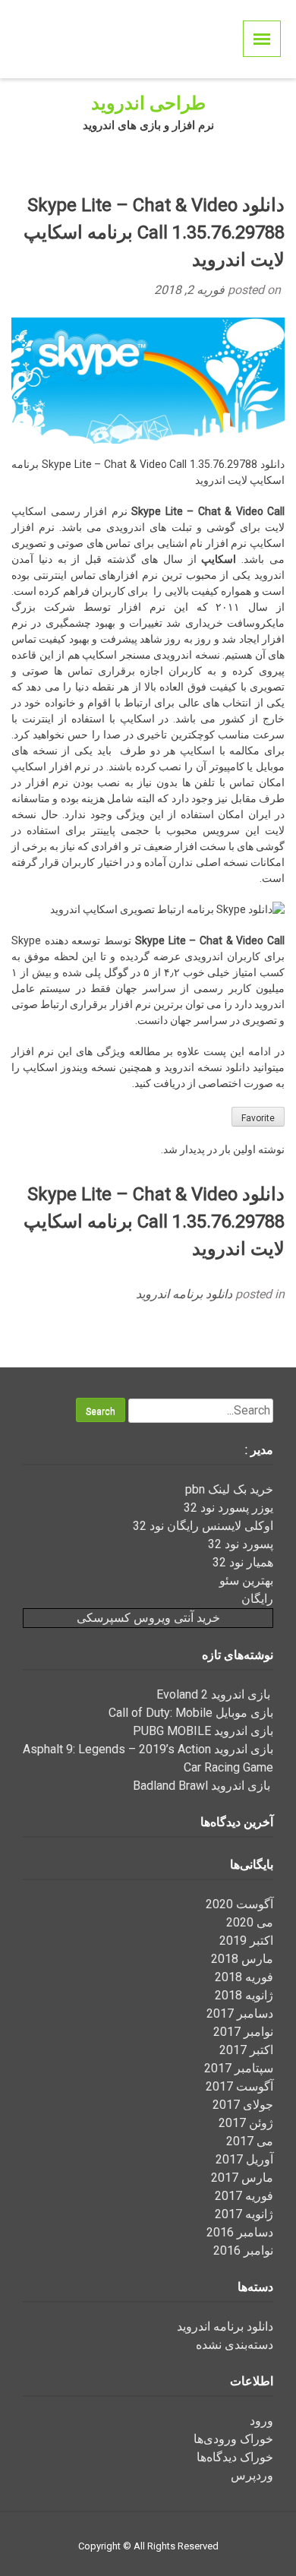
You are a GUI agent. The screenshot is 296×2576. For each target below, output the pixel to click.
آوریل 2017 (244, 2159)
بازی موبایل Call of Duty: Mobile (191, 1713)
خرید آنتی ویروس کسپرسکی (148, 1618)
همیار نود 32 (243, 1562)
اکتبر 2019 (246, 1941)
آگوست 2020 (239, 1904)
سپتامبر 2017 (239, 2068)
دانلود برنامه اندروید (184, 1294)
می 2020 (250, 1922)
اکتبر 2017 (246, 2050)
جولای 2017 (243, 2105)
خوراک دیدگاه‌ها (235, 2457)
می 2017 (250, 2141)
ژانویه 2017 (244, 2214)
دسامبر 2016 (240, 2232)
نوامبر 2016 (243, 2250)
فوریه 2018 (244, 1977)
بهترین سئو (246, 1580)
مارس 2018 (242, 1959)
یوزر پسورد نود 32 (228, 1508)
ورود (261, 2421)
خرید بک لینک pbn (229, 1489)
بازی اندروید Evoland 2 (215, 1694)
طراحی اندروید (148, 103)
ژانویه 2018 (244, 1995)
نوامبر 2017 (243, 2032)
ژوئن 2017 (246, 2123)
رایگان (257, 1599)
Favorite (258, 1118)
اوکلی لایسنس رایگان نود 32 (203, 1526)
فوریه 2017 (244, 2196)
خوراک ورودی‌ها (233, 2439)
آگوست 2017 (239, 2086)
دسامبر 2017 (240, 2013)
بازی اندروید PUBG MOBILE (203, 1731)
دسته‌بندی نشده (235, 2345)
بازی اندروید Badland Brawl (203, 1786)
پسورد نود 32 (241, 1544)
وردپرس (252, 2475)
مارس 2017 (242, 2178)
